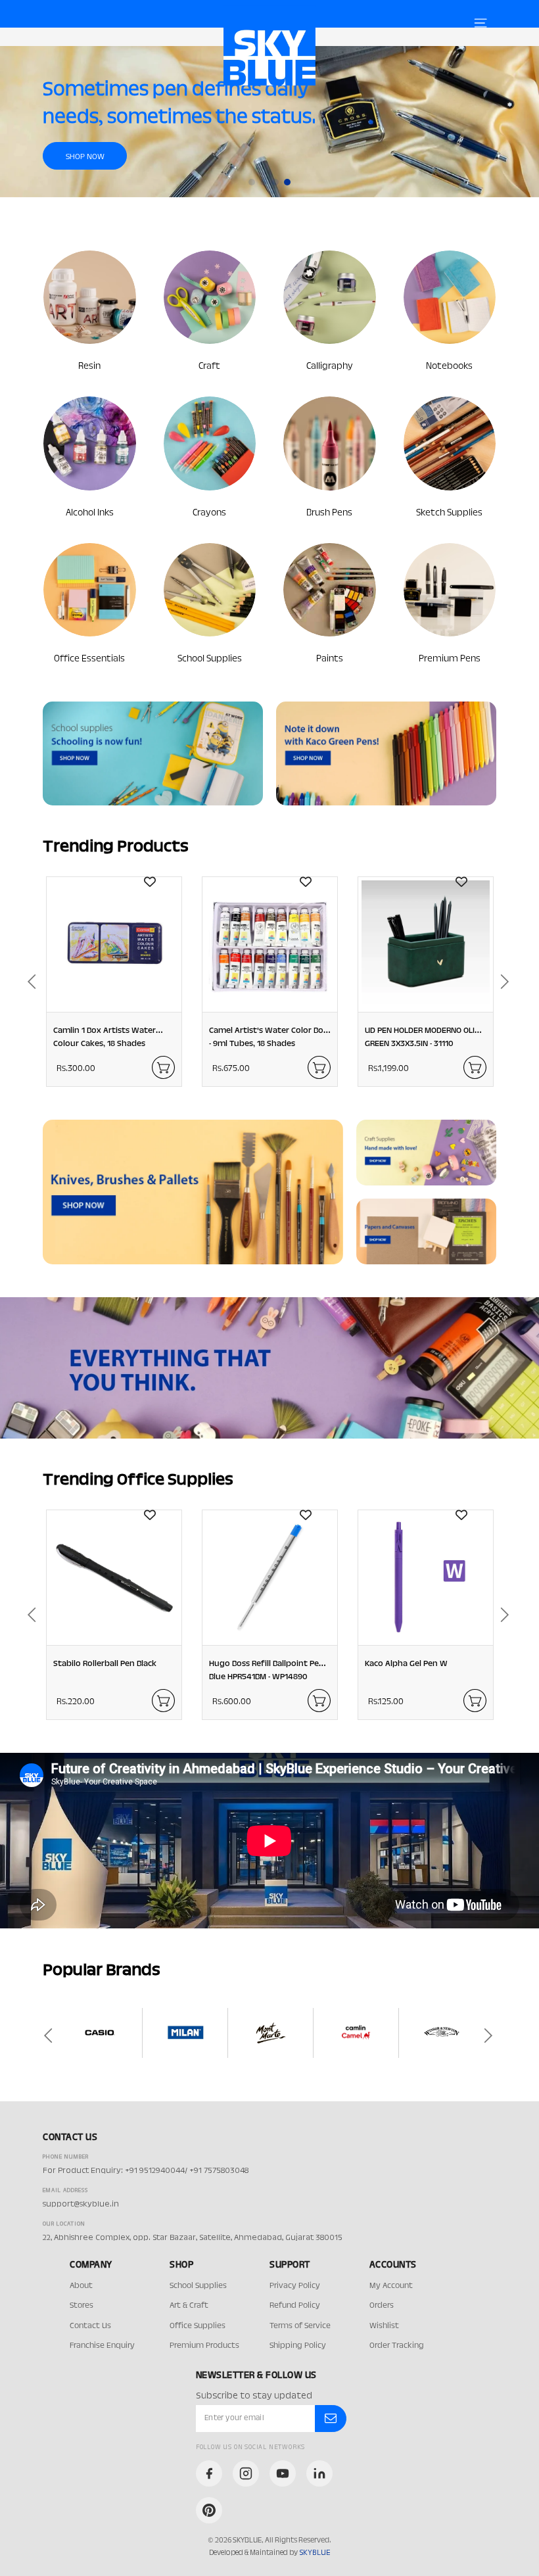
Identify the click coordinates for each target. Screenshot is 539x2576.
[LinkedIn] (319, 2473)
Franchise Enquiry (102, 2346)
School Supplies (198, 2286)
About (81, 2286)
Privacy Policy (295, 2286)
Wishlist (384, 2326)
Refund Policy (295, 2306)
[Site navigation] (480, 23)
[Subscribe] (331, 2419)
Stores (82, 2306)
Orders (382, 2306)
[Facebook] (209, 2473)
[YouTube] (283, 2473)
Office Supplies (198, 2326)
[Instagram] (246, 2473)
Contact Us (90, 2326)
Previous (26, 982)
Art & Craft (189, 2306)
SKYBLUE (315, 2553)
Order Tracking (397, 2346)
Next (513, 982)
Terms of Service (300, 2326)
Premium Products (204, 2346)
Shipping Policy (298, 2346)
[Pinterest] (209, 2510)
